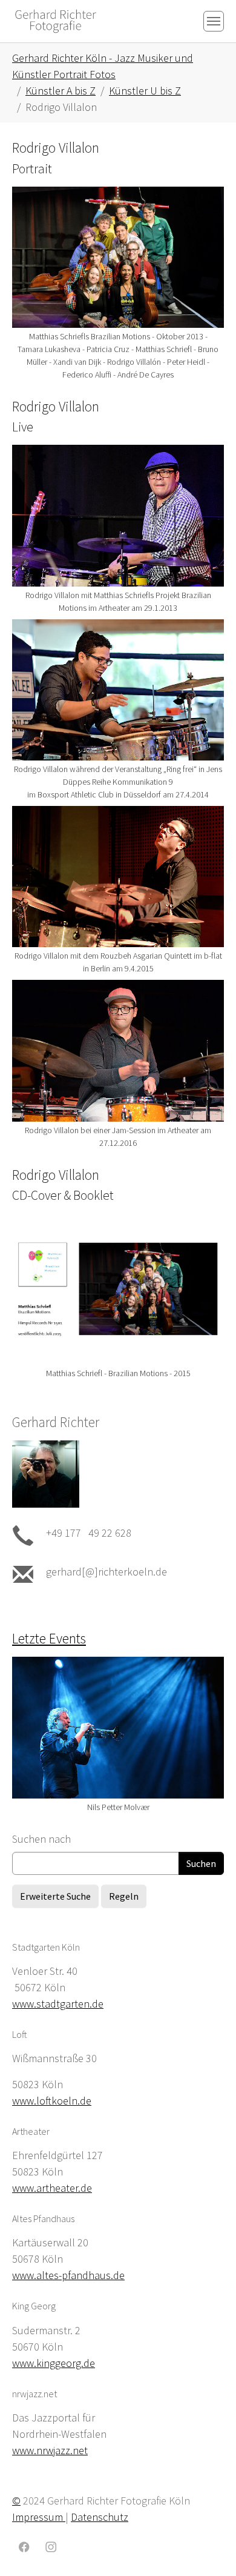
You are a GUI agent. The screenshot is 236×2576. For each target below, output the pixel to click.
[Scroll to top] (208, 2548)
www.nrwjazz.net (50, 2450)
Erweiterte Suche (55, 1896)
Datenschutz (100, 2517)
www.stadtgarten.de (58, 2004)
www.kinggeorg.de (54, 2363)
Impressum (39, 2517)
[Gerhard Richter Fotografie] (56, 21)
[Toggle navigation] (214, 21)
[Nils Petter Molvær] (118, 1728)
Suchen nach (41, 1839)
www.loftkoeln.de (52, 2101)
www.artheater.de (52, 2188)
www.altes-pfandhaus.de (68, 2275)
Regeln (124, 1896)
